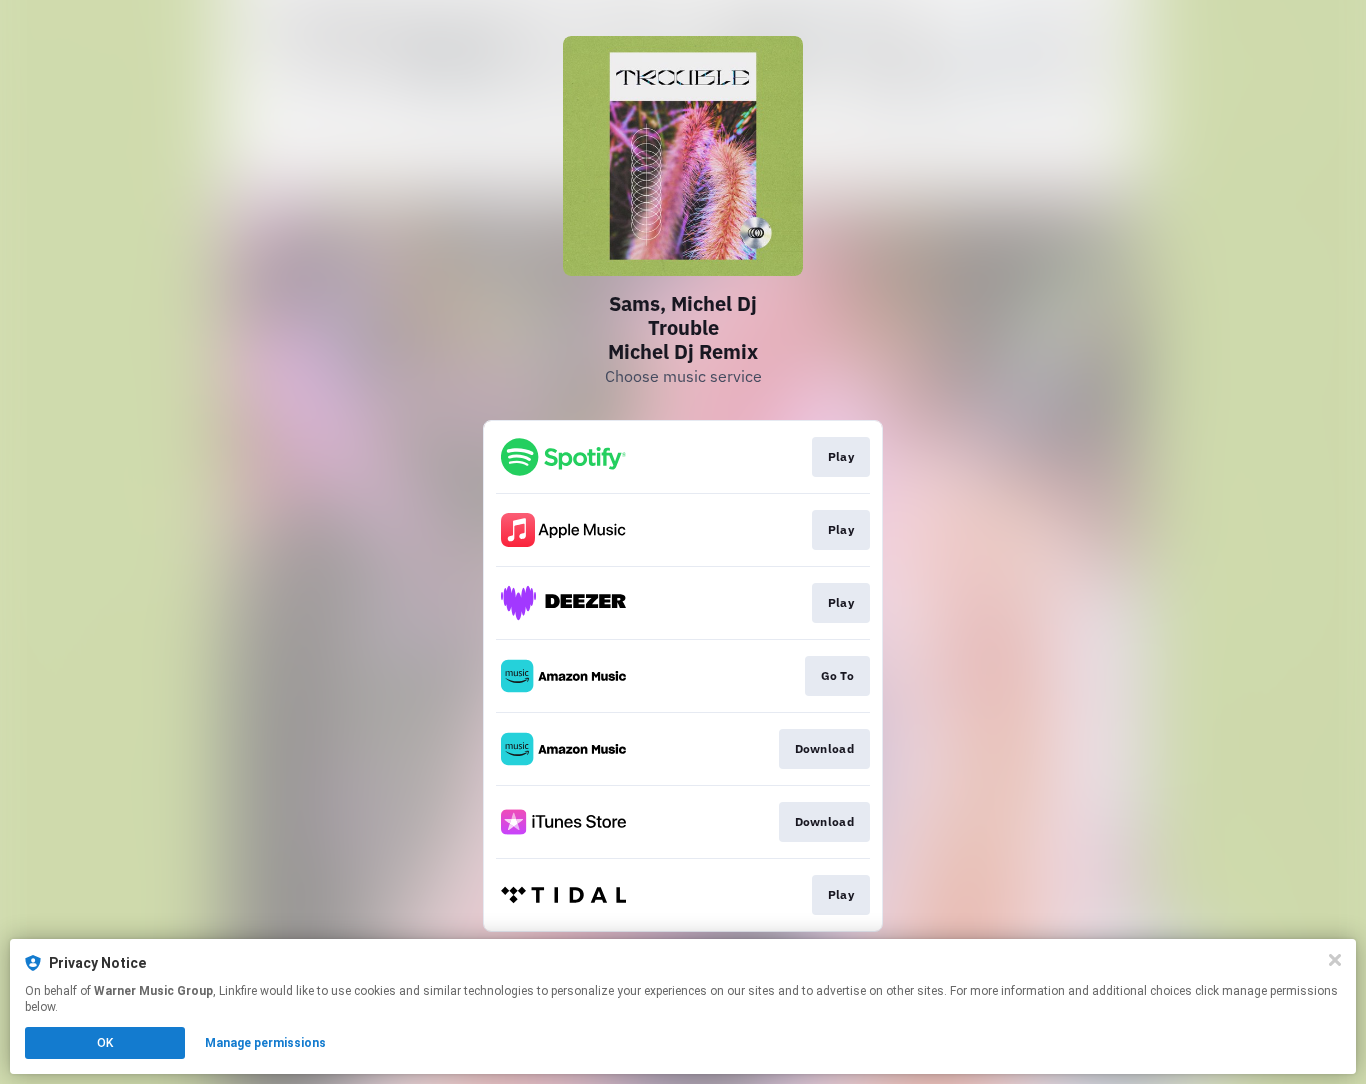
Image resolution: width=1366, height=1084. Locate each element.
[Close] (1335, 960)
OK (105, 1043)
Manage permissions (265, 1043)
